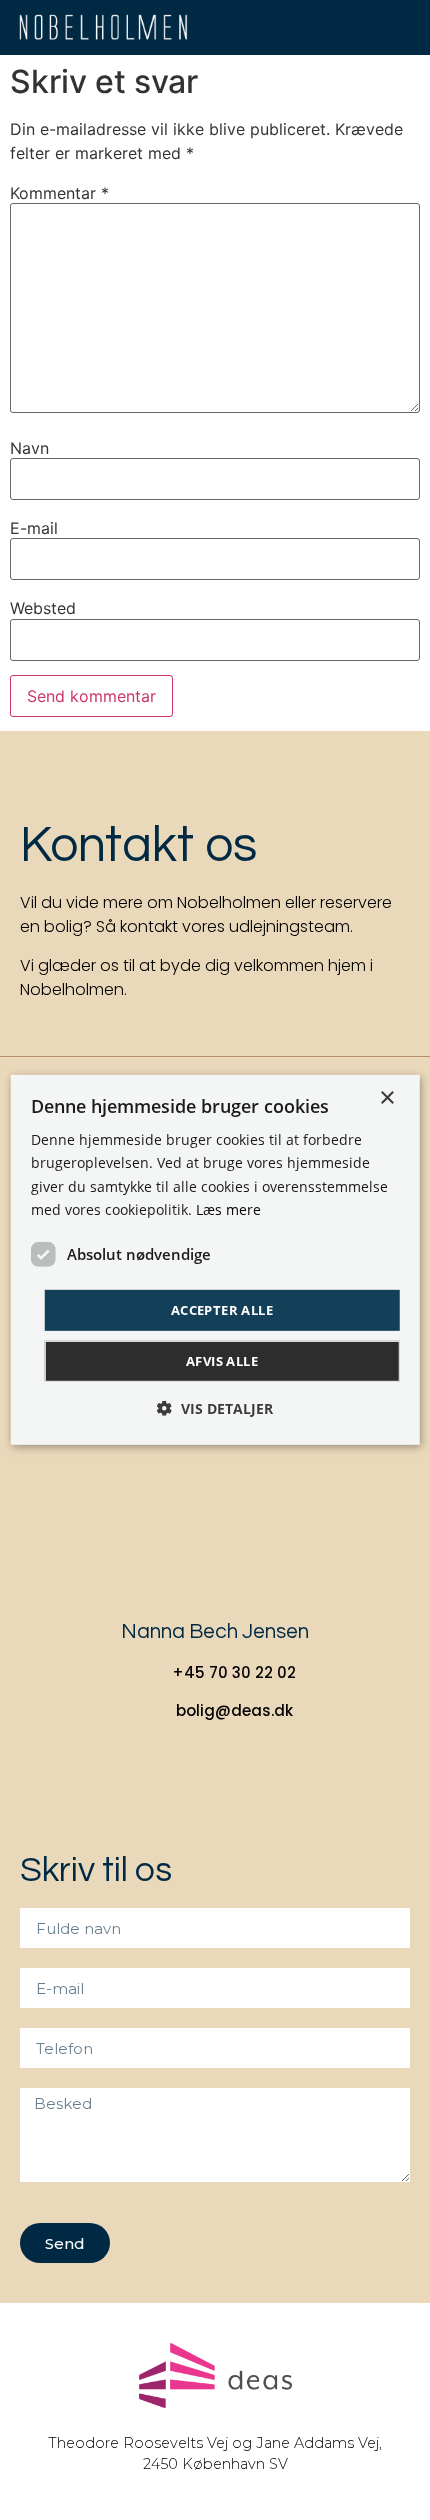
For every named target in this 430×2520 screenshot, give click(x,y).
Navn (29, 448)
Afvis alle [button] (222, 1361)
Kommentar (59, 193)
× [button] (386, 1098)
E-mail (34, 528)
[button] (406, 27)
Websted (43, 608)
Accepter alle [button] (222, 1310)
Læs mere (228, 1208)
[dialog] (215, 1260)
